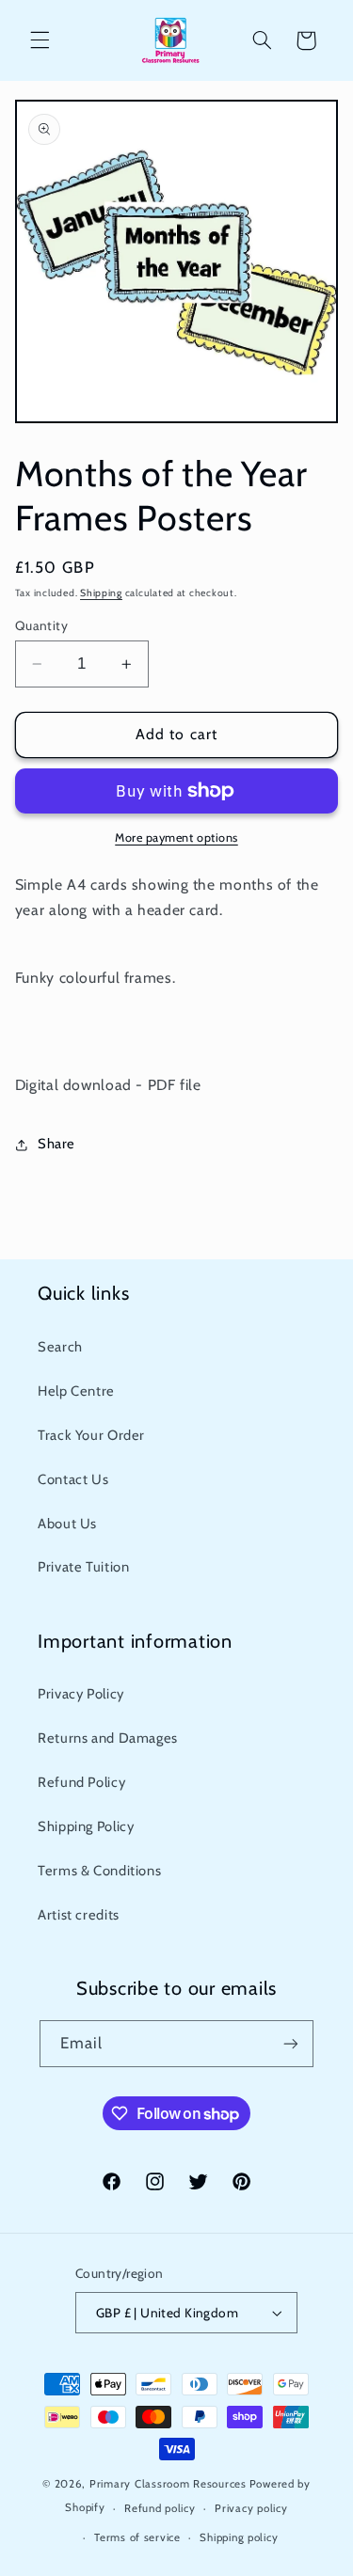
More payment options (176, 838)
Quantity (41, 625)
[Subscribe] (291, 2043)
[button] (40, 40)
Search (60, 1347)
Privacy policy (251, 2508)
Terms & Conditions (99, 1871)
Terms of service (137, 2537)
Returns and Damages (108, 1738)
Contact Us (73, 1479)
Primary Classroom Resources (168, 2484)
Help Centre (76, 1391)
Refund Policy (81, 1782)
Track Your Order (91, 1435)
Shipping (101, 593)
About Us (67, 1524)
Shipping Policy (86, 1826)
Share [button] (56, 1144)
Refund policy (160, 2508)
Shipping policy (239, 2537)
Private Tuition (83, 1567)
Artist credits (79, 1915)
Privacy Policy (81, 1694)
